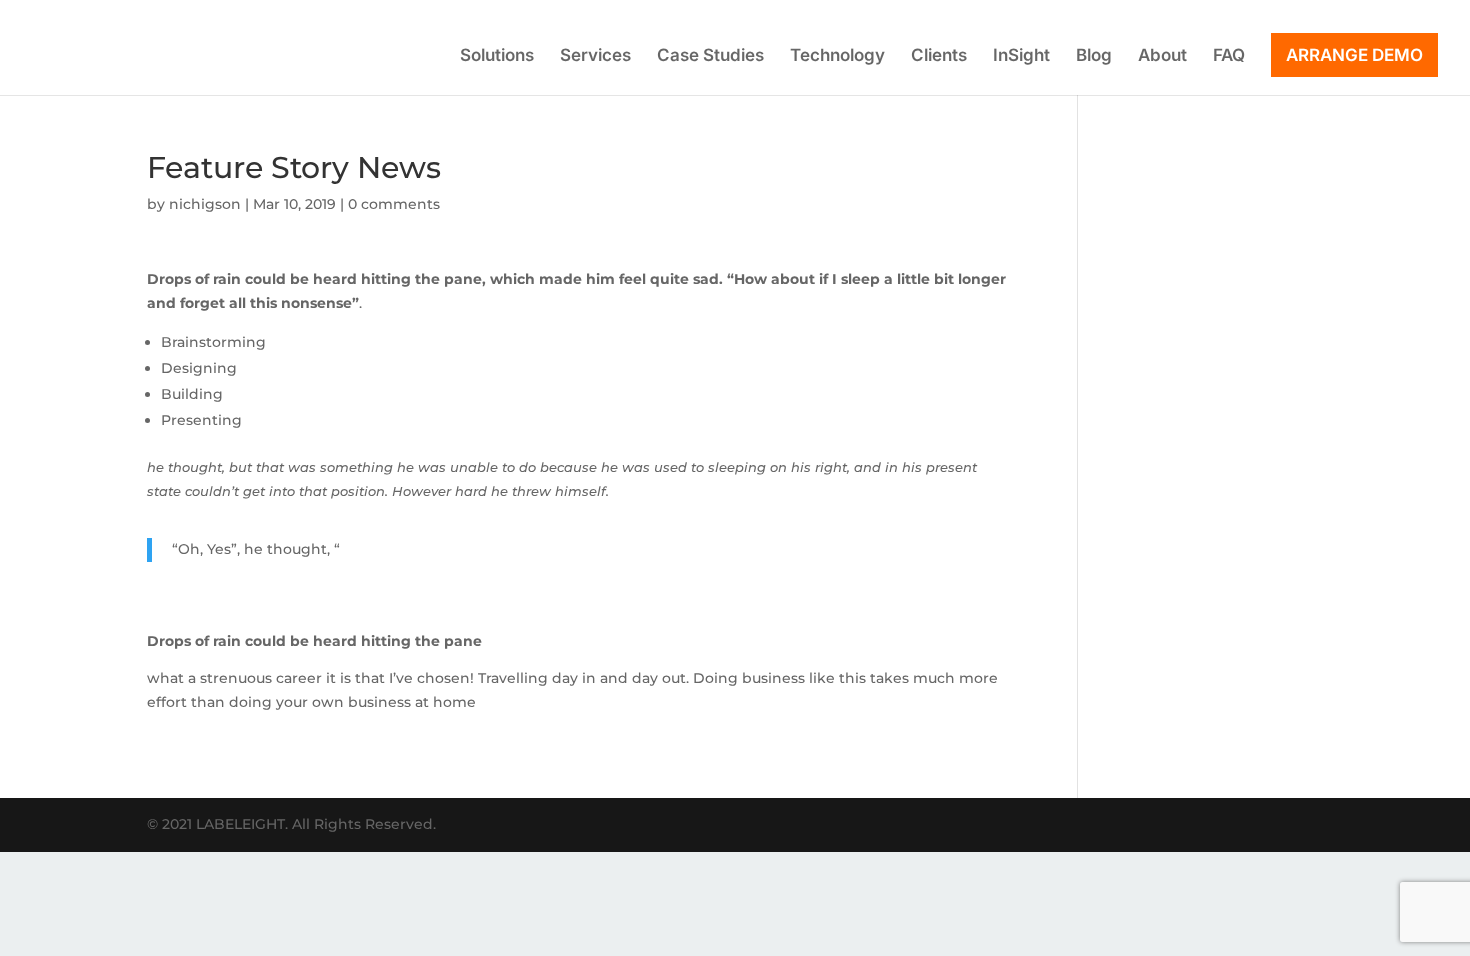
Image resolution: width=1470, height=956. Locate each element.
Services (595, 56)
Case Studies (710, 56)
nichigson (205, 204)
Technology (837, 56)
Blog (1094, 56)
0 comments (394, 204)
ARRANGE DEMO (1354, 55)
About (1162, 56)
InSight (1021, 56)
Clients (939, 56)
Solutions (497, 56)
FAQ (1229, 56)
